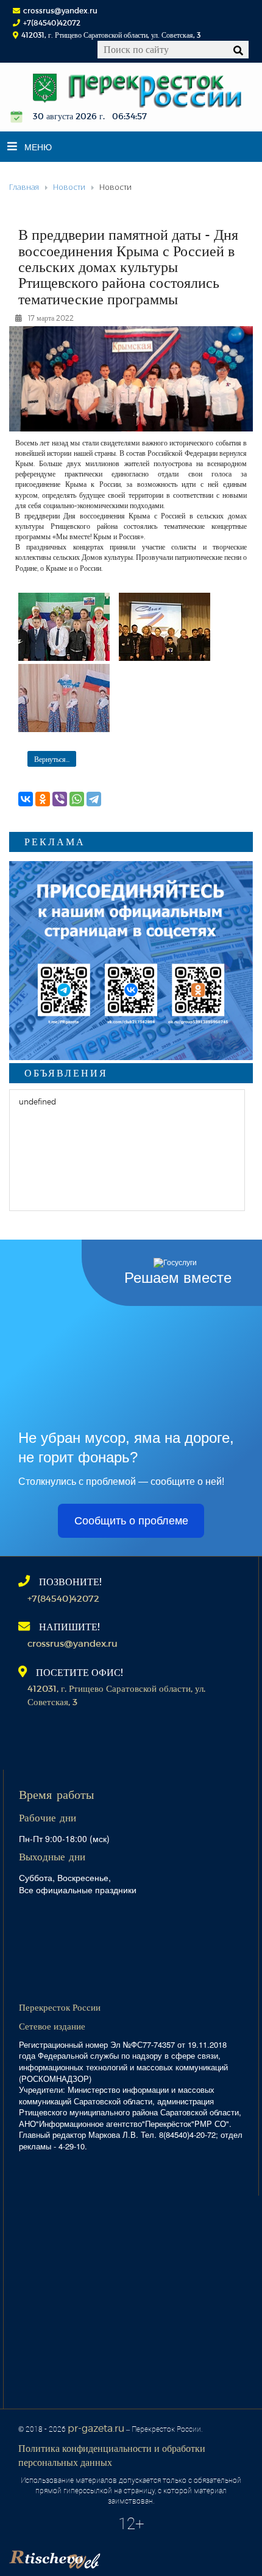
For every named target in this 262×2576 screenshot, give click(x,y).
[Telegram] (94, 799)
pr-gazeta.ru (96, 2428)
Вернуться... (52, 759)
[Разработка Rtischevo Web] (116, 2555)
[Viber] (60, 799)
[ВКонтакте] (26, 799)
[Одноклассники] (43, 799)
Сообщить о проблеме (131, 1521)
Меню (38, 147)
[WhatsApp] (77, 799)
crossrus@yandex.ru (60, 10)
